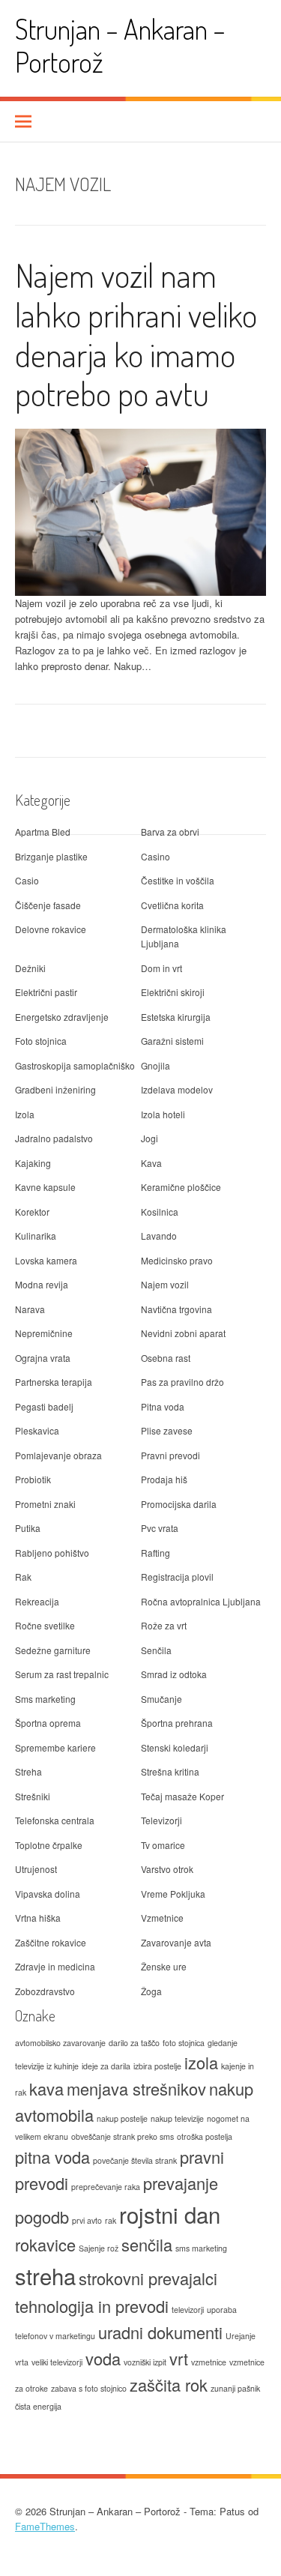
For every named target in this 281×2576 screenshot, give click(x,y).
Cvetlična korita (172, 905)
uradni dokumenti (160, 2332)
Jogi (149, 1138)
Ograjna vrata (43, 1358)
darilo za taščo (134, 2043)
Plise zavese (167, 1430)
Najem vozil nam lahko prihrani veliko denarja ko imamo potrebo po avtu (136, 334)
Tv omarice (163, 1845)
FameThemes (45, 2526)
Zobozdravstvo (45, 1991)
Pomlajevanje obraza (58, 1455)
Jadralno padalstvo (54, 1138)
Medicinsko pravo (177, 1260)
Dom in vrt (161, 968)
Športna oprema (48, 1723)
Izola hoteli (163, 1114)
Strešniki (33, 1796)
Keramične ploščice (181, 1187)
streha (45, 2275)
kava (46, 2088)
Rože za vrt (164, 1625)
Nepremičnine (44, 1333)
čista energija (38, 2406)
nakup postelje (122, 2118)
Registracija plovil (177, 1577)
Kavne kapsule (45, 1187)
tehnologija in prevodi (92, 2306)
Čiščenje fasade (48, 905)
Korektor (32, 1212)
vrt (179, 2358)
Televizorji (161, 1820)
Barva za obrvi (170, 832)
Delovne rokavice (51, 929)
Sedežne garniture (53, 1650)
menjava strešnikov (136, 2088)
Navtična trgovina (176, 1309)
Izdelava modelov (177, 1089)
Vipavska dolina (48, 1894)
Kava (151, 1163)
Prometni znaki (45, 1504)
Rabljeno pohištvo (52, 1553)
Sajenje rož (99, 2248)
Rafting (155, 1553)
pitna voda (52, 2157)
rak (111, 2220)
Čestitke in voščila (178, 880)
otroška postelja (205, 2136)
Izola (25, 1114)
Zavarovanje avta (176, 1942)
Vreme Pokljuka (173, 1894)
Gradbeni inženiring (55, 1089)
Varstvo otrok (167, 1869)
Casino (155, 856)
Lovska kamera (46, 1260)
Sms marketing (45, 1699)
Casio (27, 880)
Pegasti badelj (44, 1406)
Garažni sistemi (172, 1041)
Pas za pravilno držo (182, 1382)
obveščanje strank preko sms (123, 2136)
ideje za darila (106, 2066)
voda (103, 2358)
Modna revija (42, 1284)
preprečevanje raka (106, 2187)
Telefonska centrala (55, 1820)
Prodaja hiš (164, 1479)
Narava (30, 1309)
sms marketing (201, 2248)
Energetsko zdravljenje (62, 1017)
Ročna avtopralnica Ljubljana (201, 1601)
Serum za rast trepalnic (62, 1674)
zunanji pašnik (235, 2388)
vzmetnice (209, 2362)
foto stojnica (184, 2043)
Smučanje (161, 1699)
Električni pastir (46, 992)
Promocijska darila (179, 1504)
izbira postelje (157, 2066)
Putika (28, 1528)
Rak (23, 1577)
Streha (28, 1771)
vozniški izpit (145, 2362)
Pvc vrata (160, 1528)
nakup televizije (177, 2118)
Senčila (156, 1650)
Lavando (159, 1236)
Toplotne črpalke (49, 1845)
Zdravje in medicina (55, 1966)
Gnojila (155, 1065)
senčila (147, 2244)
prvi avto (87, 2220)
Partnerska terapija (54, 1382)
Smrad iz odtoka (174, 1674)
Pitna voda (163, 1406)
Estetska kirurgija (176, 1017)
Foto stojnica (41, 1041)
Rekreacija (37, 1601)
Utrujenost (36, 1869)
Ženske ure (164, 1966)
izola (201, 2062)
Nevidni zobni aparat (183, 1333)
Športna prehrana (177, 1723)
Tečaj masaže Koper (182, 1796)
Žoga (151, 1991)
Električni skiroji (173, 992)
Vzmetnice (162, 1918)
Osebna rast (166, 1358)
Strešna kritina (170, 1771)
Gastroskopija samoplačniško (75, 1065)
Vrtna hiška (38, 1918)
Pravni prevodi (170, 1455)
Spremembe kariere (55, 1747)
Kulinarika (36, 1236)
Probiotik (33, 1479)
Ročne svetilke (45, 1625)
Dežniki (30, 968)
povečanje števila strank (135, 2160)
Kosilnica (160, 1212)
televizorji (188, 2310)
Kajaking (33, 1163)
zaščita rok (169, 2385)
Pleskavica (37, 1430)
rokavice (45, 2244)
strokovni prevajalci (148, 2278)
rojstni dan (170, 2214)
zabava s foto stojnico (89, 2388)
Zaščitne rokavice (51, 1942)
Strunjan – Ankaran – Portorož (120, 45)
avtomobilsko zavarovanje (60, 2043)
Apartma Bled (43, 832)
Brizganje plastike (51, 856)
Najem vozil (165, 1284)
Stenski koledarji (175, 1747)
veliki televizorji (57, 2362)
